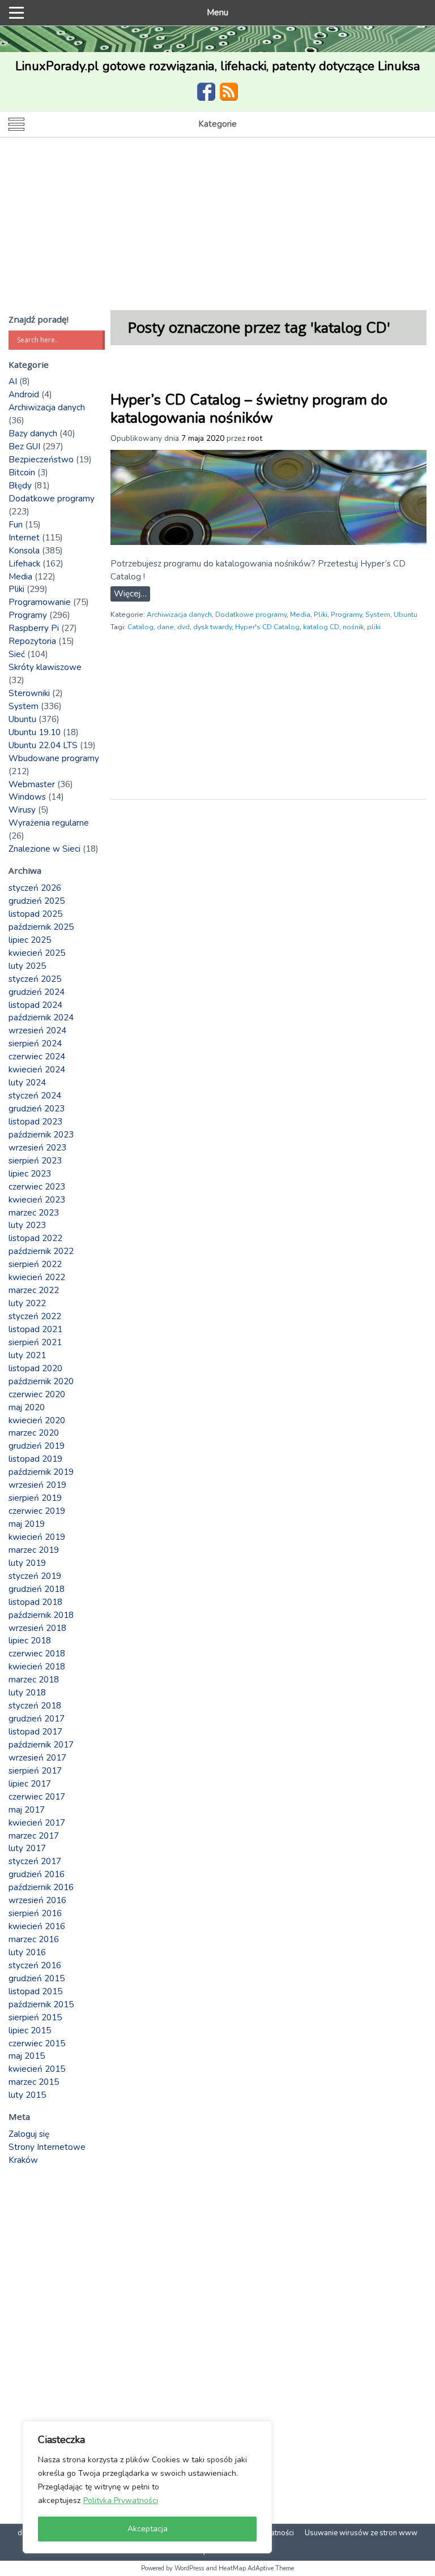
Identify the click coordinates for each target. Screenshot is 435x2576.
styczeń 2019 (35, 1576)
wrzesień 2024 (37, 1031)
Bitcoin (22, 473)
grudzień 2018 (37, 1589)
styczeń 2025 (35, 979)
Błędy (20, 486)
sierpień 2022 (35, 1264)
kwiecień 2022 (37, 1277)
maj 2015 (27, 2056)
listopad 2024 (35, 1005)
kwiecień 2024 (37, 1070)
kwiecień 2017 (37, 1823)
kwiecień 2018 (37, 1667)
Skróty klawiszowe (45, 667)
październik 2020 (41, 1381)
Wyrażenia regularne (49, 823)
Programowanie (40, 602)
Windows (27, 797)
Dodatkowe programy (251, 615)
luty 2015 (27, 2095)
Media (300, 615)
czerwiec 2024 (37, 1057)
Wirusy (22, 810)
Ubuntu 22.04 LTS (43, 745)
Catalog (140, 627)
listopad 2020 (35, 1368)
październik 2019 (41, 1472)
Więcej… (130, 594)
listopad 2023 (35, 1122)
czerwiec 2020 (37, 1394)
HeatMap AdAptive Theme (256, 2568)
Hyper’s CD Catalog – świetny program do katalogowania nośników (249, 409)
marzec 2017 (34, 1836)
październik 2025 (41, 927)
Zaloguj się (29, 2134)
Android (24, 394)
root (255, 438)
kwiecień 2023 (37, 1200)
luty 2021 (27, 1355)
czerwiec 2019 (37, 1511)
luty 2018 (27, 1693)
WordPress (189, 2568)
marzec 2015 (34, 2082)
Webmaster (32, 784)
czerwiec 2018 (37, 1654)
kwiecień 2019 (37, 1537)
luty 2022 (27, 1303)
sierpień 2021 (35, 1342)
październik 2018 (41, 1615)
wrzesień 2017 (37, 1758)
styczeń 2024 (35, 1096)
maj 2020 (27, 1407)
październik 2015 (41, 2004)
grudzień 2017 (37, 1719)
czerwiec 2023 (37, 1187)
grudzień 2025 (37, 901)
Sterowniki (29, 693)
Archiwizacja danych (179, 615)
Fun (16, 525)
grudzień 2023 (37, 1109)
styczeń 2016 (35, 1965)
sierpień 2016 (35, 1913)
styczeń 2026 (35, 888)
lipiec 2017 (30, 1784)
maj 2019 (27, 1524)
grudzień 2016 (37, 1874)
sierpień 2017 (35, 1771)
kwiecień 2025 (37, 953)
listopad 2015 (35, 1991)
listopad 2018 (35, 1602)
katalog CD (321, 627)
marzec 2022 (34, 1290)
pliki (374, 627)
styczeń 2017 (35, 1861)
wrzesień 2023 (37, 1148)
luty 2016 (27, 1952)
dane (165, 627)
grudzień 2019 (37, 1446)
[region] (147, 2487)
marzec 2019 (34, 1550)
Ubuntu (406, 615)
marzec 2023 (34, 1213)
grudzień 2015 (37, 1978)
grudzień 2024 (37, 992)
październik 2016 (41, 1887)
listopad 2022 (35, 1238)
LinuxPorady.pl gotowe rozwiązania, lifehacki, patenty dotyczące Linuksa (218, 66)
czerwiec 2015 (37, 2043)
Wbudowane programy (54, 758)
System (378, 615)
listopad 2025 (35, 914)
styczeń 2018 (35, 1706)
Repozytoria (32, 641)
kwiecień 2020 (37, 1420)
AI (13, 381)
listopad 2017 (35, 1732)
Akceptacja (148, 2529)
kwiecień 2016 (37, 1926)
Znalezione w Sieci (44, 849)
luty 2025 (27, 966)
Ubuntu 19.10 (35, 732)
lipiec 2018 (30, 1641)
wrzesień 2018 (37, 1628)
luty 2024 (27, 1083)
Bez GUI (24, 446)
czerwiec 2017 (37, 1797)
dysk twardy (212, 627)
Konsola (24, 551)
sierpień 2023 (35, 1161)
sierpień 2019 (35, 1498)
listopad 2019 (35, 1459)
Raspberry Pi (34, 628)
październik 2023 (41, 1135)
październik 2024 (41, 1017)
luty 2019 (27, 1563)
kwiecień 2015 (37, 2069)
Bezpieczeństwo (41, 460)
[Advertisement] (217, 222)
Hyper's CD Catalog (267, 627)
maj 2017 (27, 1810)
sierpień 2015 (35, 2017)
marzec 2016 (34, 1939)
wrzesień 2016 (37, 1900)
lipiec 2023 (30, 1174)
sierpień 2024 (35, 1044)
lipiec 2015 (30, 2030)
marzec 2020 (34, 1433)
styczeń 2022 (35, 1316)
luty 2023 (27, 1225)
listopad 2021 (35, 1329)
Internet (24, 538)
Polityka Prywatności (121, 2500)
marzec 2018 (34, 1680)
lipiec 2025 (30, 940)
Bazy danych (33, 433)
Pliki (321, 615)
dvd (184, 627)
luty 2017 (27, 1848)
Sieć (17, 654)
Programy (346, 615)
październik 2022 (41, 1251)
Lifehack (24, 564)
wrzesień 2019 (37, 1485)
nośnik (353, 627)
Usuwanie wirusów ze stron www (361, 2533)
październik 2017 (41, 1745)
